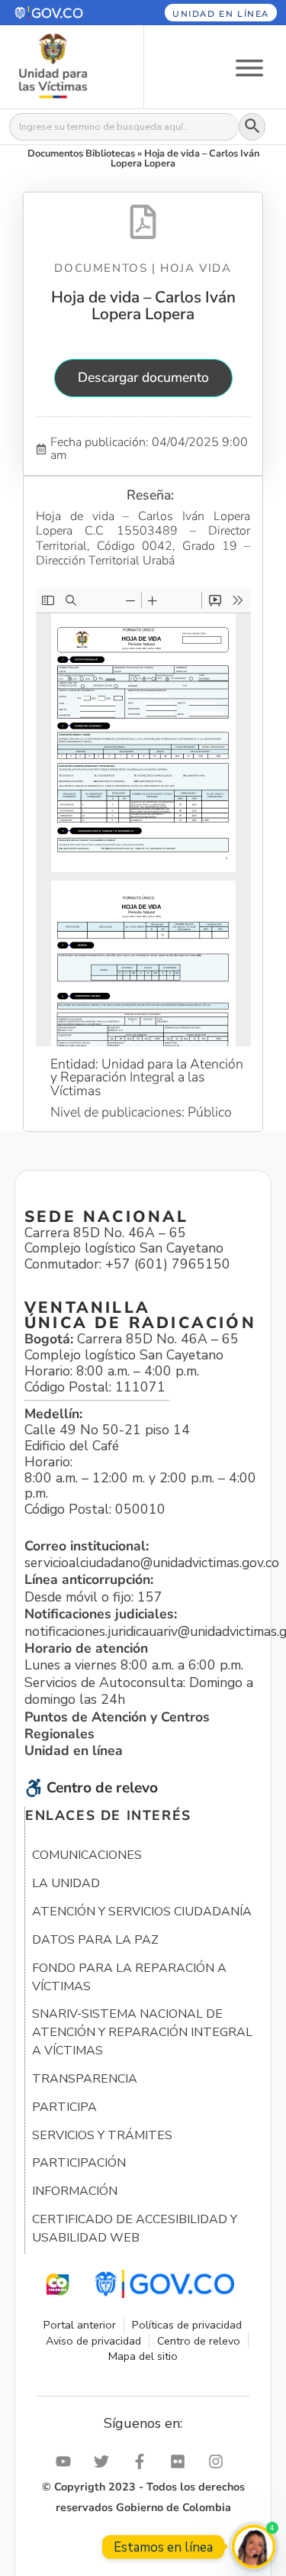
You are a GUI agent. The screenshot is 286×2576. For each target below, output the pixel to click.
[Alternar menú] (249, 67)
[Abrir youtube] (67, 2461)
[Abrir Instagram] (220, 2461)
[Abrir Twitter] (105, 2461)
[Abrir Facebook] (143, 2461)
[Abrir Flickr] (182, 2461)
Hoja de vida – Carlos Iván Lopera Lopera (143, 305)
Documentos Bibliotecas (81, 154)
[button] (63, 13)
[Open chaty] (254, 2547)
